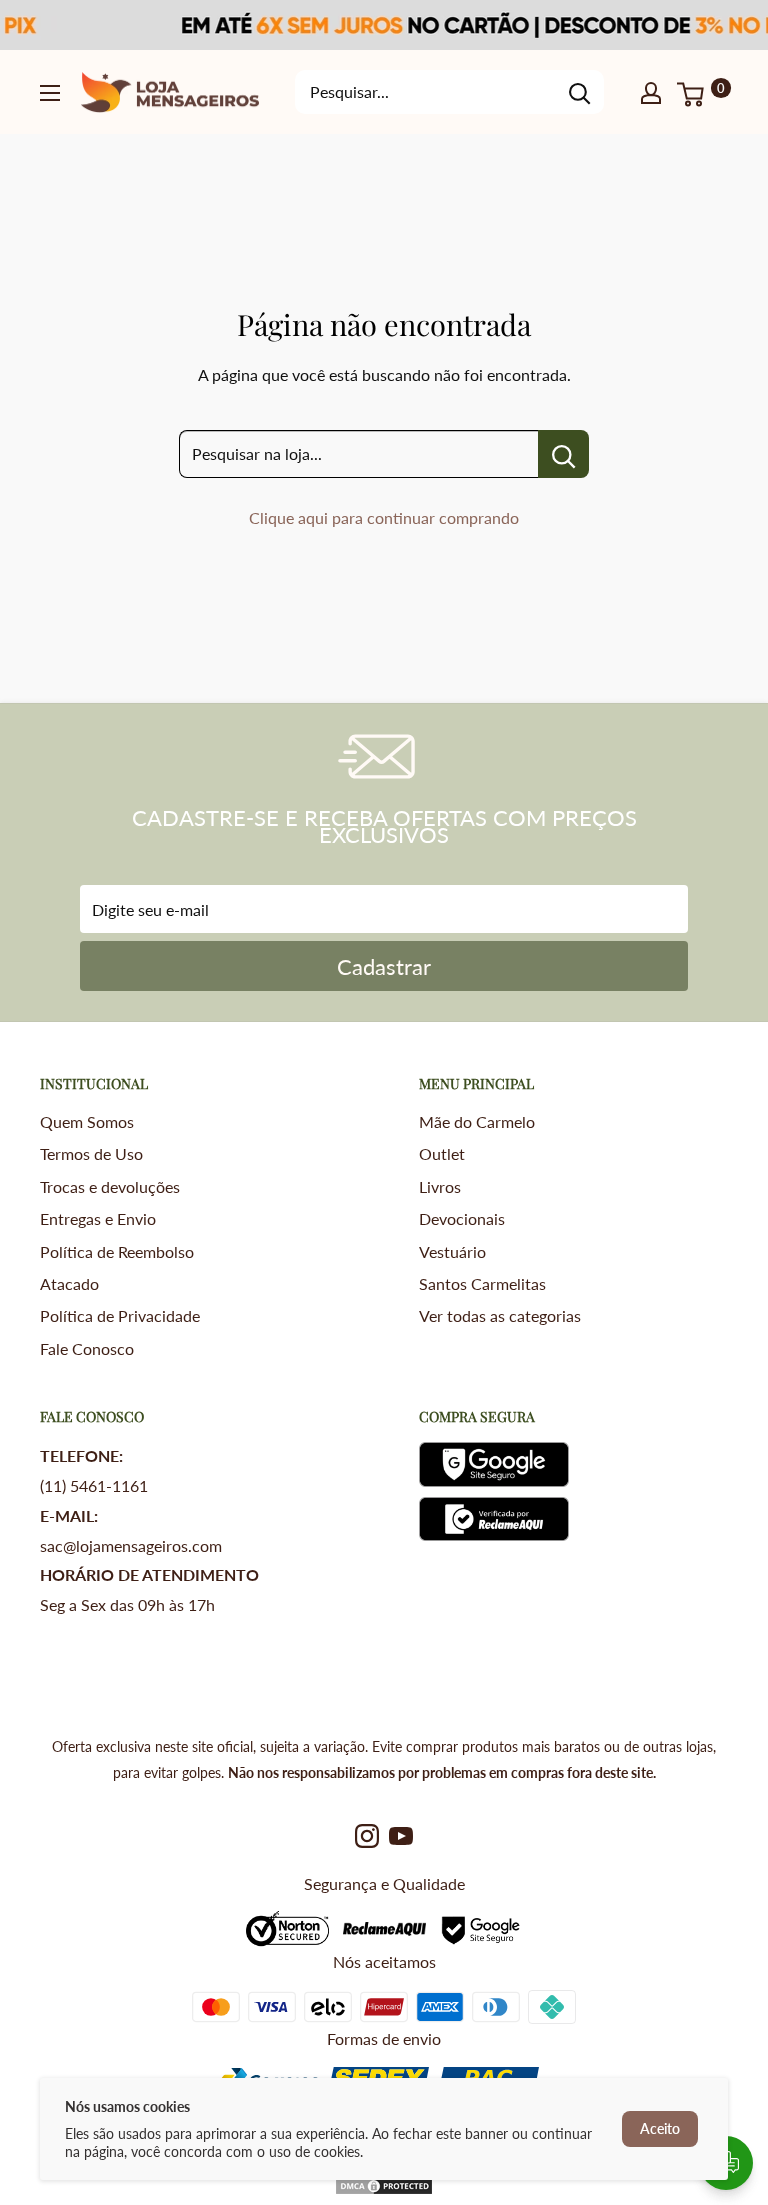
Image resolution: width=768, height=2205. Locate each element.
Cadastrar (384, 966)
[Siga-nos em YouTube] (401, 1835)
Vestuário (452, 1251)
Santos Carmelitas (482, 1283)
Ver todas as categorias (500, 1315)
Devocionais (462, 1218)
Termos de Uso (91, 1153)
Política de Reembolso (117, 1251)
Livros (440, 1186)
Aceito (660, 2128)
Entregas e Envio (98, 1218)
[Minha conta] (651, 92)
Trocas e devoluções (110, 1186)
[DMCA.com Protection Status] (384, 2190)
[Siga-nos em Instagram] (367, 1835)
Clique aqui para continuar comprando (384, 517)
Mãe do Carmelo (477, 1121)
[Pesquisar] (579, 92)
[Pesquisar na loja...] (563, 454)
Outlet (442, 1153)
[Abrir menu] (50, 93)
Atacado (69, 1283)
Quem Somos (87, 1121)
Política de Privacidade (120, 1315)
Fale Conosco (87, 1348)
